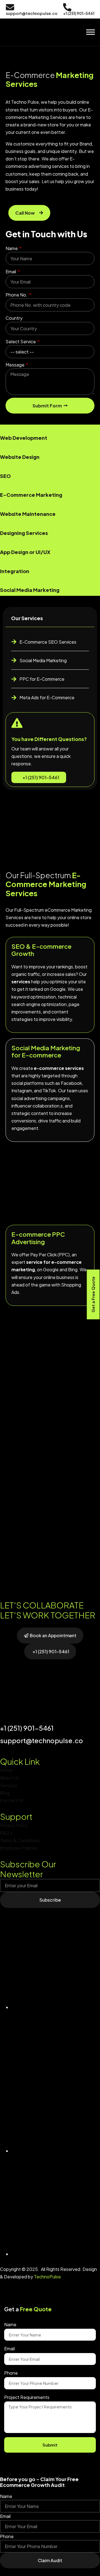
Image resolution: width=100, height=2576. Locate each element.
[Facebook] (56, 2151)
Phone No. (17, 295)
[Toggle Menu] (91, 32)
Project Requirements (27, 2397)
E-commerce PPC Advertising (38, 1238)
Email (11, 271)
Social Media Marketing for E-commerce (46, 1051)
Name (12, 248)
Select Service (21, 341)
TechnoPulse (47, 2277)
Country (14, 318)
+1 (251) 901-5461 (41, 777)
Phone (11, 2373)
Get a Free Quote (93, 1294)
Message (15, 365)
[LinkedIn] (56, 2007)
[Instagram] (56, 2254)
